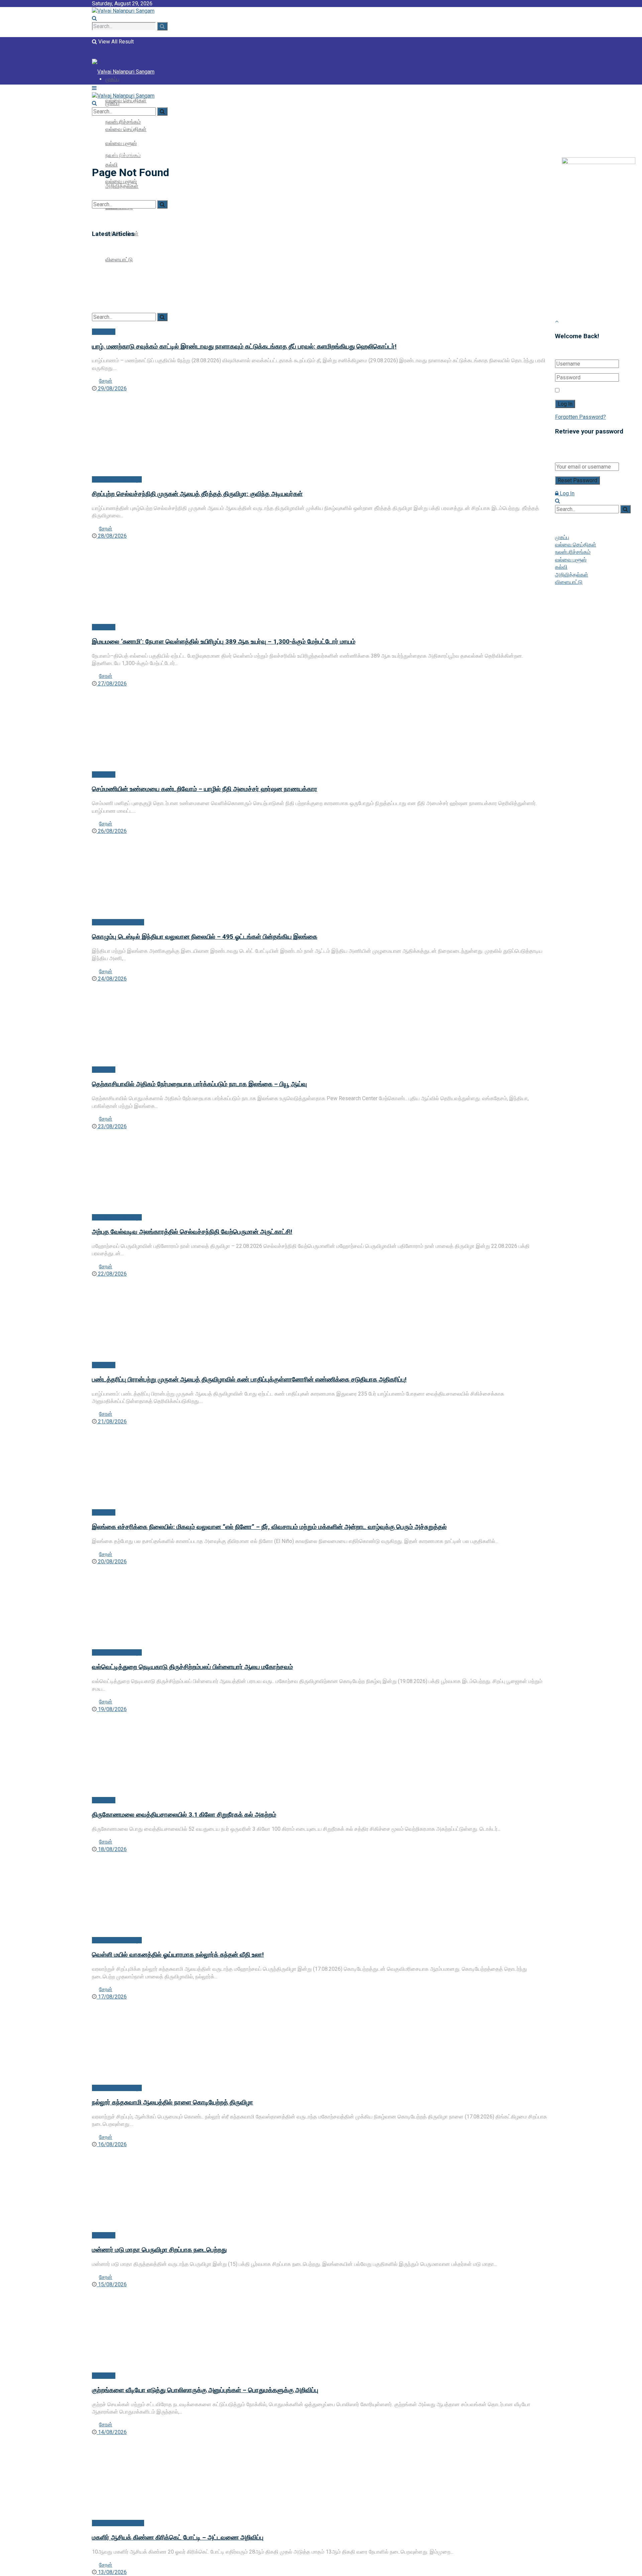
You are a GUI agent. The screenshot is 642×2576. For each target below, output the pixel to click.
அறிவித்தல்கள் (572, 575)
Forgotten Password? (580, 417)
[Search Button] (162, 26)
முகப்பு (112, 103)
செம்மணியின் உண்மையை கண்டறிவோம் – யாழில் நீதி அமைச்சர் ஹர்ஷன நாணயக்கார (205, 789)
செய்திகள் (104, 332)
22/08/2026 (112, 1274)
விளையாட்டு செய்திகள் (118, 922)
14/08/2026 (112, 2432)
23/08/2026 (112, 1126)
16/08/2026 (112, 2144)
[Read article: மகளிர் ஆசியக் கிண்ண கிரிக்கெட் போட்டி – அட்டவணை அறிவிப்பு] (321, 2478)
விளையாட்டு (569, 582)
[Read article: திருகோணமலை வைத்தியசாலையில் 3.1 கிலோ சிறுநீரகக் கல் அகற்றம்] (321, 1755)
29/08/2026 (112, 389)
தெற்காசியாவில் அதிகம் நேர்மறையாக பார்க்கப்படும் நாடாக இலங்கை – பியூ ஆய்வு (199, 1084)
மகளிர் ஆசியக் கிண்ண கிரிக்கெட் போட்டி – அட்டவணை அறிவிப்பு (178, 2538)
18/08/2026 (112, 1849)
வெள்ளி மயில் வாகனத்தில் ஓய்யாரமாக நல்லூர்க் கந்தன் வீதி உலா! (178, 1955)
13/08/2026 (112, 2572)
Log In (566, 493)
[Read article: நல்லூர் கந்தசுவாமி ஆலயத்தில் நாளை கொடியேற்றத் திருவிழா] (321, 2043)
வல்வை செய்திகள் (126, 100)
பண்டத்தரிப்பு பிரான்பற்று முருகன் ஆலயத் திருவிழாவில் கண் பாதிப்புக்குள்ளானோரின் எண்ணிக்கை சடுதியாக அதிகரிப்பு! (249, 1380)
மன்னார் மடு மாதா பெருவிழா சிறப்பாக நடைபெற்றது (159, 2250)
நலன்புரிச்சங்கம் (573, 552)
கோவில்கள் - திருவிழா (117, 479)
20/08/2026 (112, 1562)
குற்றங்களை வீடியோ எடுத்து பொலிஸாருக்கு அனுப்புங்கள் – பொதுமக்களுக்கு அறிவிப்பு (205, 2390)
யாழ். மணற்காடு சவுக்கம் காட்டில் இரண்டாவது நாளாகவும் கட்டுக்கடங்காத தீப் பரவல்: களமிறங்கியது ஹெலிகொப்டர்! (244, 347)
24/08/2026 (112, 979)
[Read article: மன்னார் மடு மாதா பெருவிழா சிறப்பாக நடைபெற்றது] (321, 2190)
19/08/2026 (112, 1709)
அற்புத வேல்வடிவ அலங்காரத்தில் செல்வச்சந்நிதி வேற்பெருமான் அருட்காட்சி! (192, 1232)
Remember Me (578, 391)
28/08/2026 (112, 536)
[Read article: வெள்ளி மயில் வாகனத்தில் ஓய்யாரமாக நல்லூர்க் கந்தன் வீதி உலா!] (321, 1895)
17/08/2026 (112, 1997)
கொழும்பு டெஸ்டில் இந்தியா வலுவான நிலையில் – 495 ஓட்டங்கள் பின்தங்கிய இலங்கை (205, 937)
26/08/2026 (112, 831)
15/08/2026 (112, 2284)
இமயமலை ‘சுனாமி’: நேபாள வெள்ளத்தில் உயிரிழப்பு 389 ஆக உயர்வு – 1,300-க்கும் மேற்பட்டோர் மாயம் (224, 642)
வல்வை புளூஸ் (571, 560)
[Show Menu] (94, 88)
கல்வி (561, 567)
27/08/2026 (112, 684)
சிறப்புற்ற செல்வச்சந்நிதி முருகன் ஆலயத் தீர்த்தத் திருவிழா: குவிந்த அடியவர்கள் (197, 494)
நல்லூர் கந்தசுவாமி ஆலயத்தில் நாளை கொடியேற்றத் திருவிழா (173, 2102)
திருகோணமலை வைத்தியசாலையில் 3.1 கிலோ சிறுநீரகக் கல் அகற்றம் (184, 1815)
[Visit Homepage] (123, 11)
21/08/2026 (112, 1422)
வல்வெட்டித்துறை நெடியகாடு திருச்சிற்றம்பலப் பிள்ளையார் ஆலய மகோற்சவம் (192, 1667)
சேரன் (106, 381)
